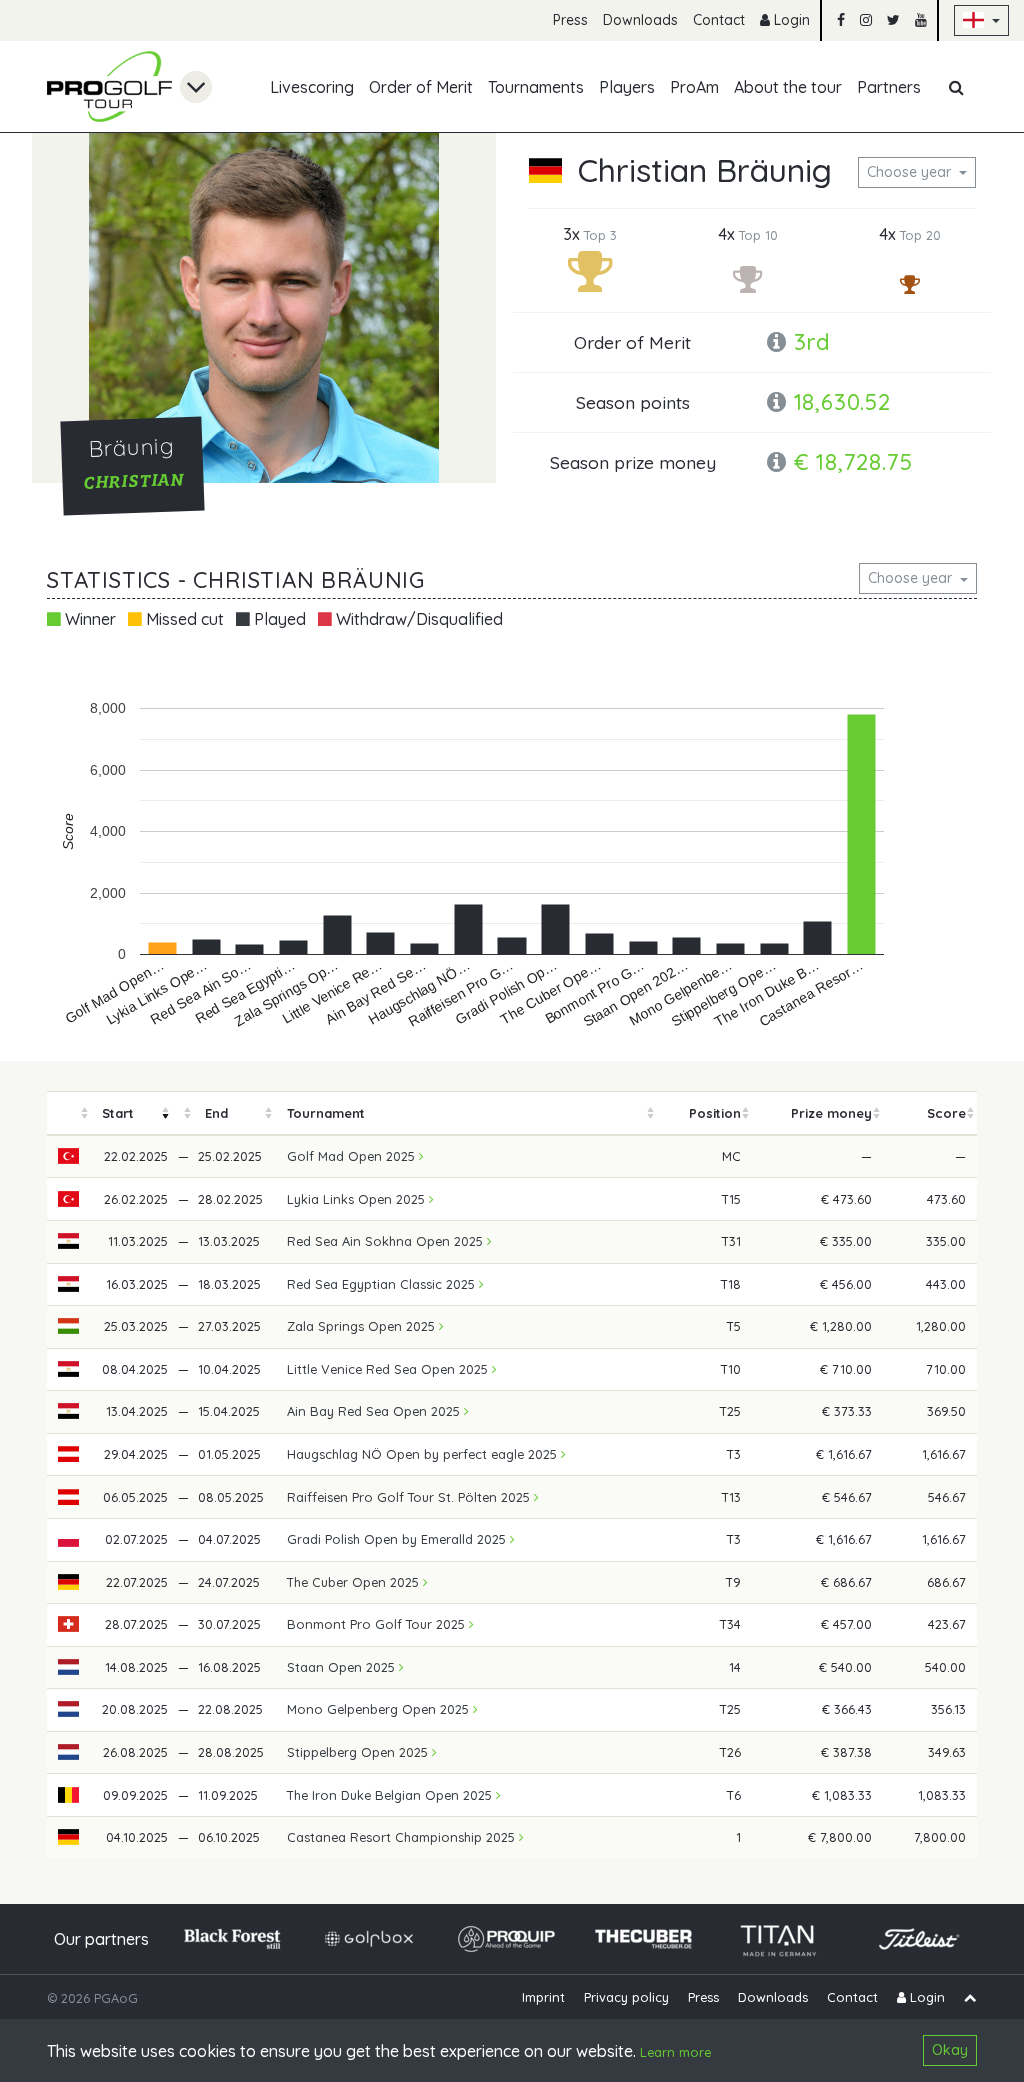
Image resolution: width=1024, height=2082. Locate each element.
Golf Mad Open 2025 (353, 1156)
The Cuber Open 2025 (355, 1582)
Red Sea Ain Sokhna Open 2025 (387, 1241)
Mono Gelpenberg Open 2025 (380, 1709)
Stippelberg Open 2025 (359, 1752)
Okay (950, 2050)
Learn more (675, 2052)
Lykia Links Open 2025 (358, 1199)
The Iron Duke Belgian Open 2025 (391, 1795)
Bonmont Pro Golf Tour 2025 (378, 1624)
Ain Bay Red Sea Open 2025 (375, 1411)
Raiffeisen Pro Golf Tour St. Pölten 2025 (410, 1497)
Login (790, 20)
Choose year (911, 172)
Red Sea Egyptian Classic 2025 (383, 1284)
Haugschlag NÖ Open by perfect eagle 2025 (424, 1454)
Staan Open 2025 (343, 1667)
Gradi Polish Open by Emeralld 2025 (398, 1539)
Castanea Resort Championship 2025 (403, 1837)
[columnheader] (69, 1113)
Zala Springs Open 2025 (363, 1326)
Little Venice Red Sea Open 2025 (389, 1369)
